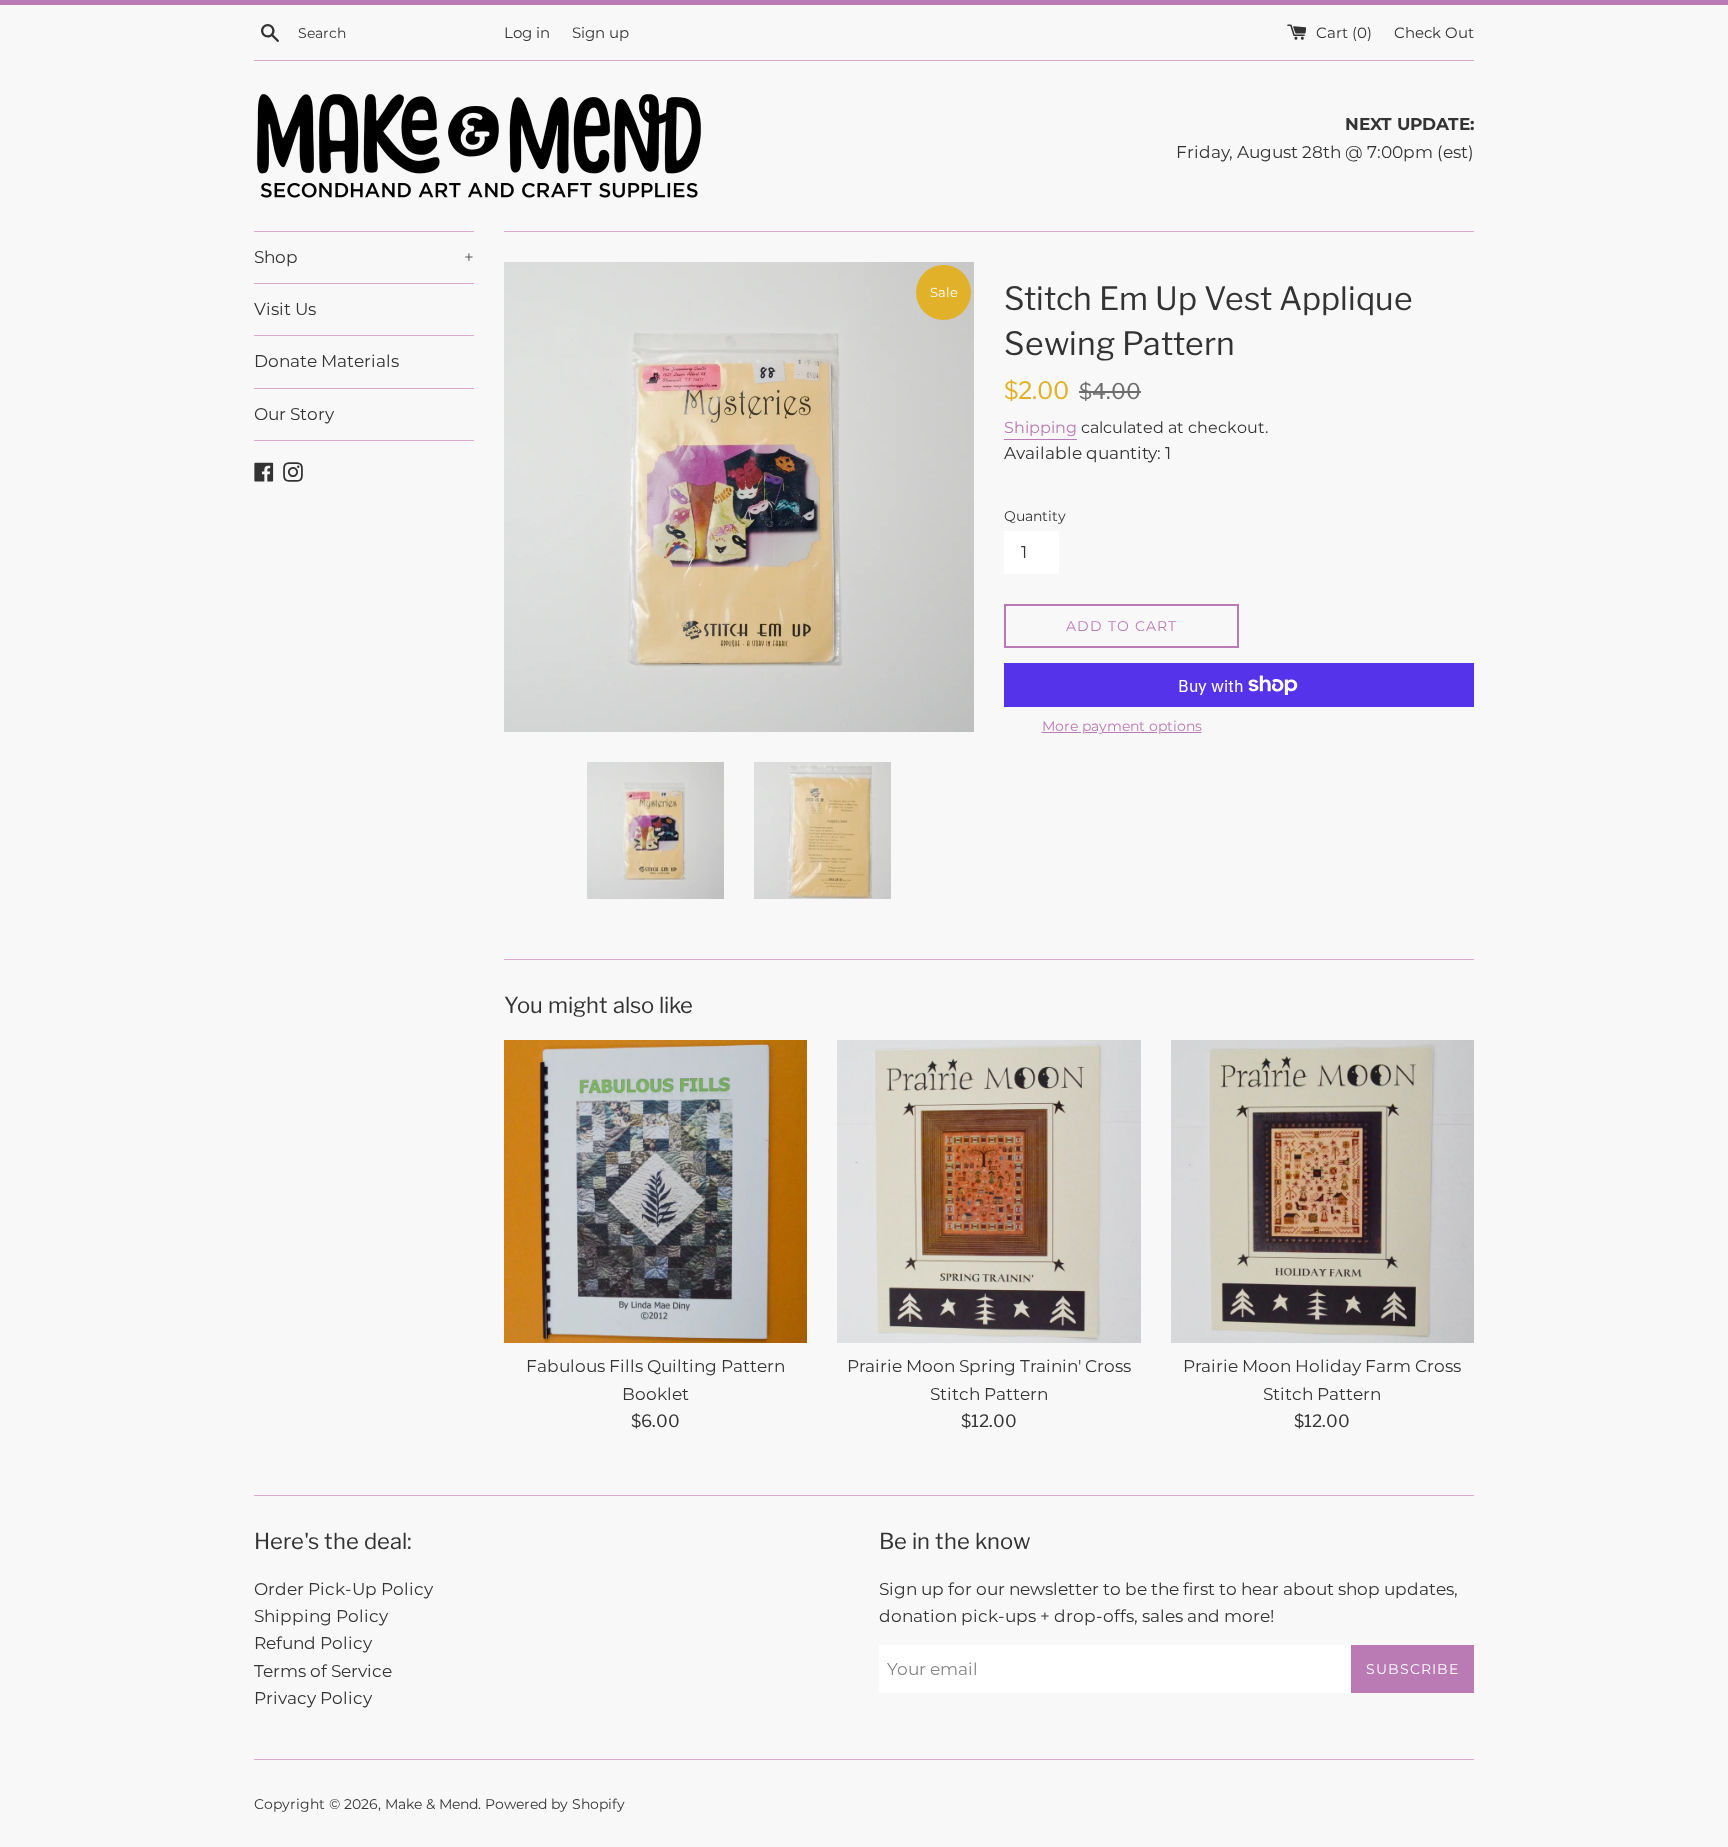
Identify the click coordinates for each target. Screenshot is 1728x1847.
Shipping (1040, 427)
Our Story (294, 414)
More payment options (1122, 726)
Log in (527, 32)
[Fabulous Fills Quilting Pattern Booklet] (655, 1191)
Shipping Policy (321, 1616)
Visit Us (285, 309)
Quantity (1035, 516)
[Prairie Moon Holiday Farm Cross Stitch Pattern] (1322, 1191)
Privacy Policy (313, 1698)
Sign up (600, 32)
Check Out (1434, 32)
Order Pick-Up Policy (343, 1589)
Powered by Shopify (555, 1804)
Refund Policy (313, 1643)
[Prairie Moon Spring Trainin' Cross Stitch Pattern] (988, 1191)
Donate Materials (326, 361)
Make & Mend (431, 1804)
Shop (364, 257)
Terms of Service (323, 1671)
